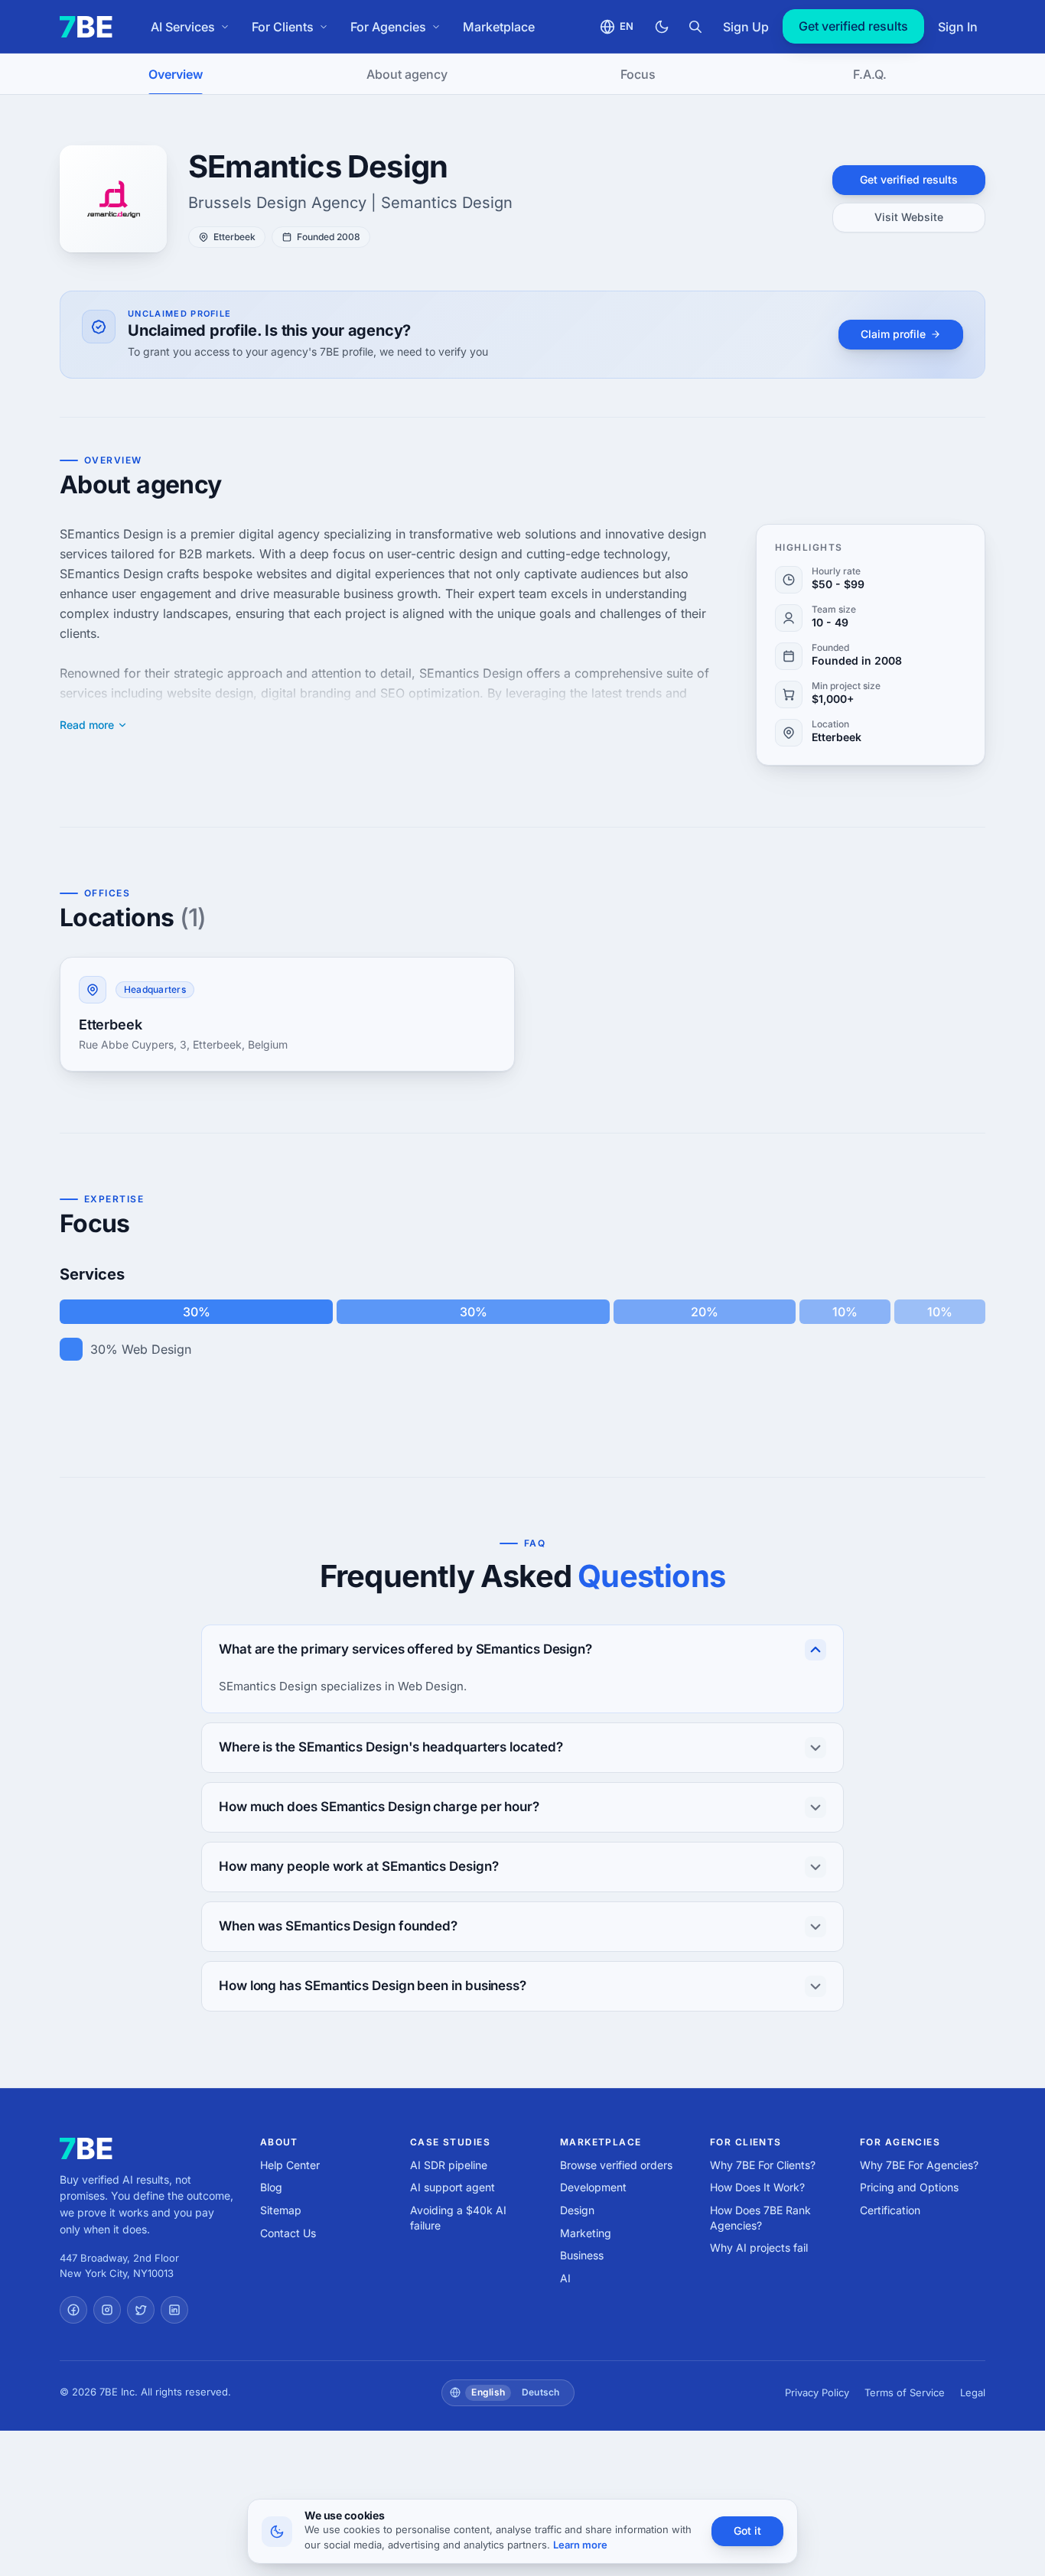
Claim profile (893, 334)
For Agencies (388, 27)
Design (577, 2210)
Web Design (156, 1349)
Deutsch (541, 2392)
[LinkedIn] (174, 2310)
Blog (271, 2187)
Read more (87, 725)
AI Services (183, 27)
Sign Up (746, 27)
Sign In (958, 27)
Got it (747, 2530)
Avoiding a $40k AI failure (458, 2218)
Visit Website (909, 217)
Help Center (290, 2165)
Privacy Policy (817, 2392)
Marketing (586, 2233)
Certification (890, 2210)
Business (582, 2255)
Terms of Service (905, 2392)
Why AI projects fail (759, 2247)
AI (565, 2278)
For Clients (283, 27)
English (488, 2392)
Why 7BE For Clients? (763, 2165)
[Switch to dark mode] (662, 27)
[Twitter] (141, 2310)
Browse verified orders (616, 2165)
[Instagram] (107, 2310)
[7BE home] (86, 2148)
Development (593, 2187)
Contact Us (288, 2233)
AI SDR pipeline (449, 2165)
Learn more (580, 2545)
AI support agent (453, 2187)
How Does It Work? (757, 2187)
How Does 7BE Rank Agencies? (760, 2218)
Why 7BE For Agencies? (919, 2165)
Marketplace (499, 27)
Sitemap (281, 2210)
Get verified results (853, 26)
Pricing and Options (909, 2187)
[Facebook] (73, 2310)
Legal (973, 2392)
